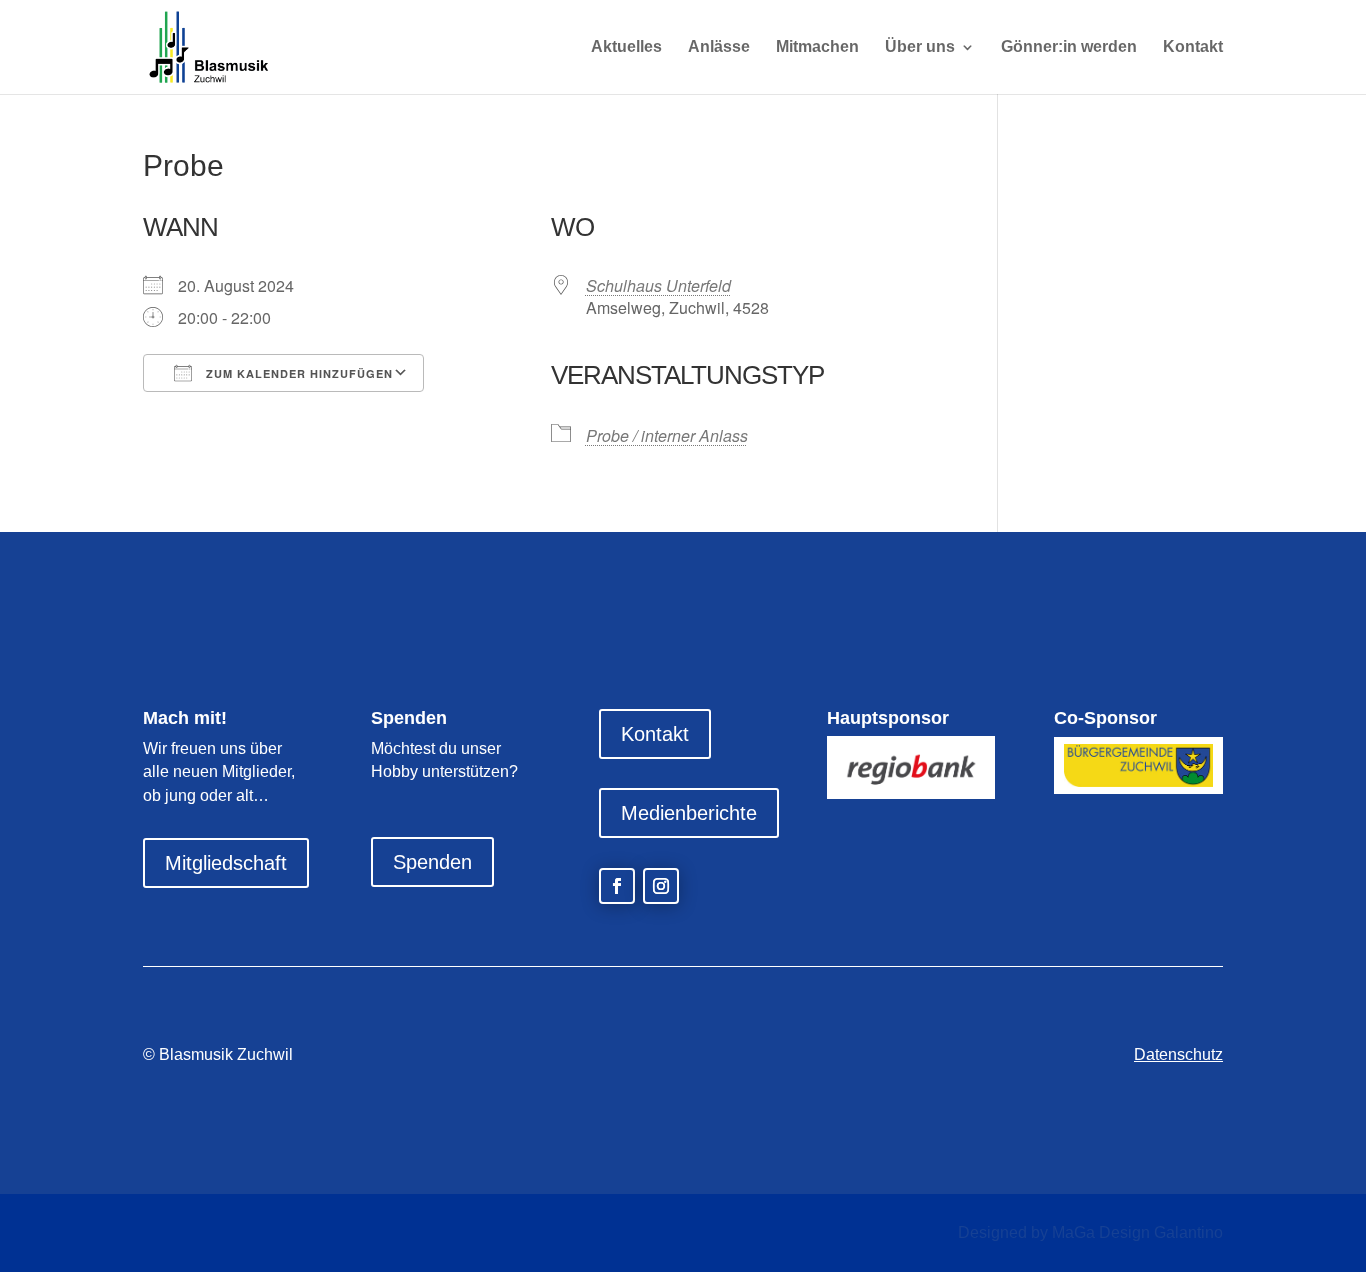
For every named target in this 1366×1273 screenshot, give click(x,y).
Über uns (920, 47)
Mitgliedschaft (226, 863)
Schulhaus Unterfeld (658, 285)
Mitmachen (817, 47)
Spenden (432, 862)
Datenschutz (1178, 1054)
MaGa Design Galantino (1137, 1232)
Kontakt (1193, 47)
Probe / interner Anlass (667, 435)
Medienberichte (689, 813)
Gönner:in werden (1069, 47)
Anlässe (719, 47)
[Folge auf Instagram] (661, 886)
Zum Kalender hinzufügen (297, 373)
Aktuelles (626, 47)
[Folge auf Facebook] (617, 886)
